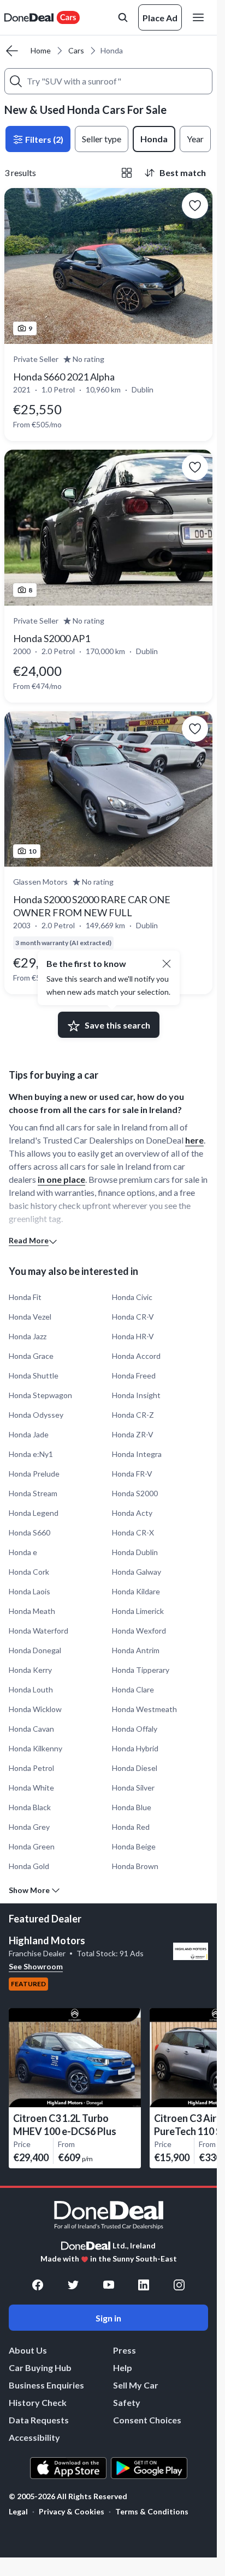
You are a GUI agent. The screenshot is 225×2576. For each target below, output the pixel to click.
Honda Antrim (136, 1650)
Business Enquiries (46, 2385)
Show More (29, 1890)
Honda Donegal (35, 1650)
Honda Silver (133, 1788)
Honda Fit (25, 1297)
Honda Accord (136, 1356)
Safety (127, 2402)
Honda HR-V (133, 1336)
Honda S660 (29, 1532)
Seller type (102, 139)
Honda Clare (133, 1689)
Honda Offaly (135, 1729)
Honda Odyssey (36, 1415)
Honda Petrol (31, 1768)
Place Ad (160, 18)
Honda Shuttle (34, 1375)
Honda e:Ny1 (31, 1454)
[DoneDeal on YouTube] (109, 2285)
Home (41, 50)
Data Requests (39, 2420)
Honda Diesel (135, 1768)
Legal (18, 2511)
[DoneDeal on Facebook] (38, 2285)
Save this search (117, 1025)
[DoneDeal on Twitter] (73, 2285)
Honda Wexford (139, 1631)
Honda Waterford (39, 1631)
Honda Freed (134, 1375)
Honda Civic (132, 1297)
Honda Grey (29, 1827)
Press (125, 2350)
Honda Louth (31, 1689)
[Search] (16, 81)
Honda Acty (132, 1513)
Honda (154, 139)
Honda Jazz (28, 1336)
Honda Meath (32, 1611)
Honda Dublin (135, 1552)
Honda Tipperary (141, 1670)
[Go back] (12, 51)
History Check (38, 2402)
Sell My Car (136, 2385)
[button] (167, 964)
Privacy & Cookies (72, 2511)
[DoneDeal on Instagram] (179, 2285)
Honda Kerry (30, 1670)
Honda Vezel (30, 1317)
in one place (61, 1179)
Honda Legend (34, 1513)
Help (123, 2368)
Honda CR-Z (133, 1415)
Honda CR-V (133, 1317)
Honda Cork (29, 1572)
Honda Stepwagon (40, 1395)
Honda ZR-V (133, 1434)
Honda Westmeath (144, 1709)
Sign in (108, 2318)
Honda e (23, 1552)
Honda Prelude (34, 1474)
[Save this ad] (195, 205)
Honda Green (32, 1846)
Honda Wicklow (35, 1709)
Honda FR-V (132, 1474)
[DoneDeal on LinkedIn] (144, 2285)
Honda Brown (135, 1866)
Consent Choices (147, 2420)
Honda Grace (31, 1356)
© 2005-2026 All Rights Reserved (68, 2496)
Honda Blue (132, 1807)
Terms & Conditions (152, 2511)
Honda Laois (29, 1591)
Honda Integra (137, 1454)
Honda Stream (33, 1493)
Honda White (31, 1788)
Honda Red (131, 1827)
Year (195, 139)
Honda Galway (137, 1572)
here (194, 1140)
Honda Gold (29, 1866)
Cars (76, 50)
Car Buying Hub (40, 2368)
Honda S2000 (135, 1493)
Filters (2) (43, 139)
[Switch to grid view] (127, 173)
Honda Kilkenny (35, 1748)
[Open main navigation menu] (200, 17)
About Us (28, 2350)
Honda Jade (29, 1434)
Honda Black (30, 1807)
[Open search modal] (123, 17)
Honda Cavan (31, 1729)
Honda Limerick (138, 1611)
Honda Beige (134, 1846)
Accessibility (34, 2437)
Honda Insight (136, 1395)
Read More (29, 1240)
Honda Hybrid (135, 1748)
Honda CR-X (133, 1532)
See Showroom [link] (36, 1966)
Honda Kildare (136, 1591)
